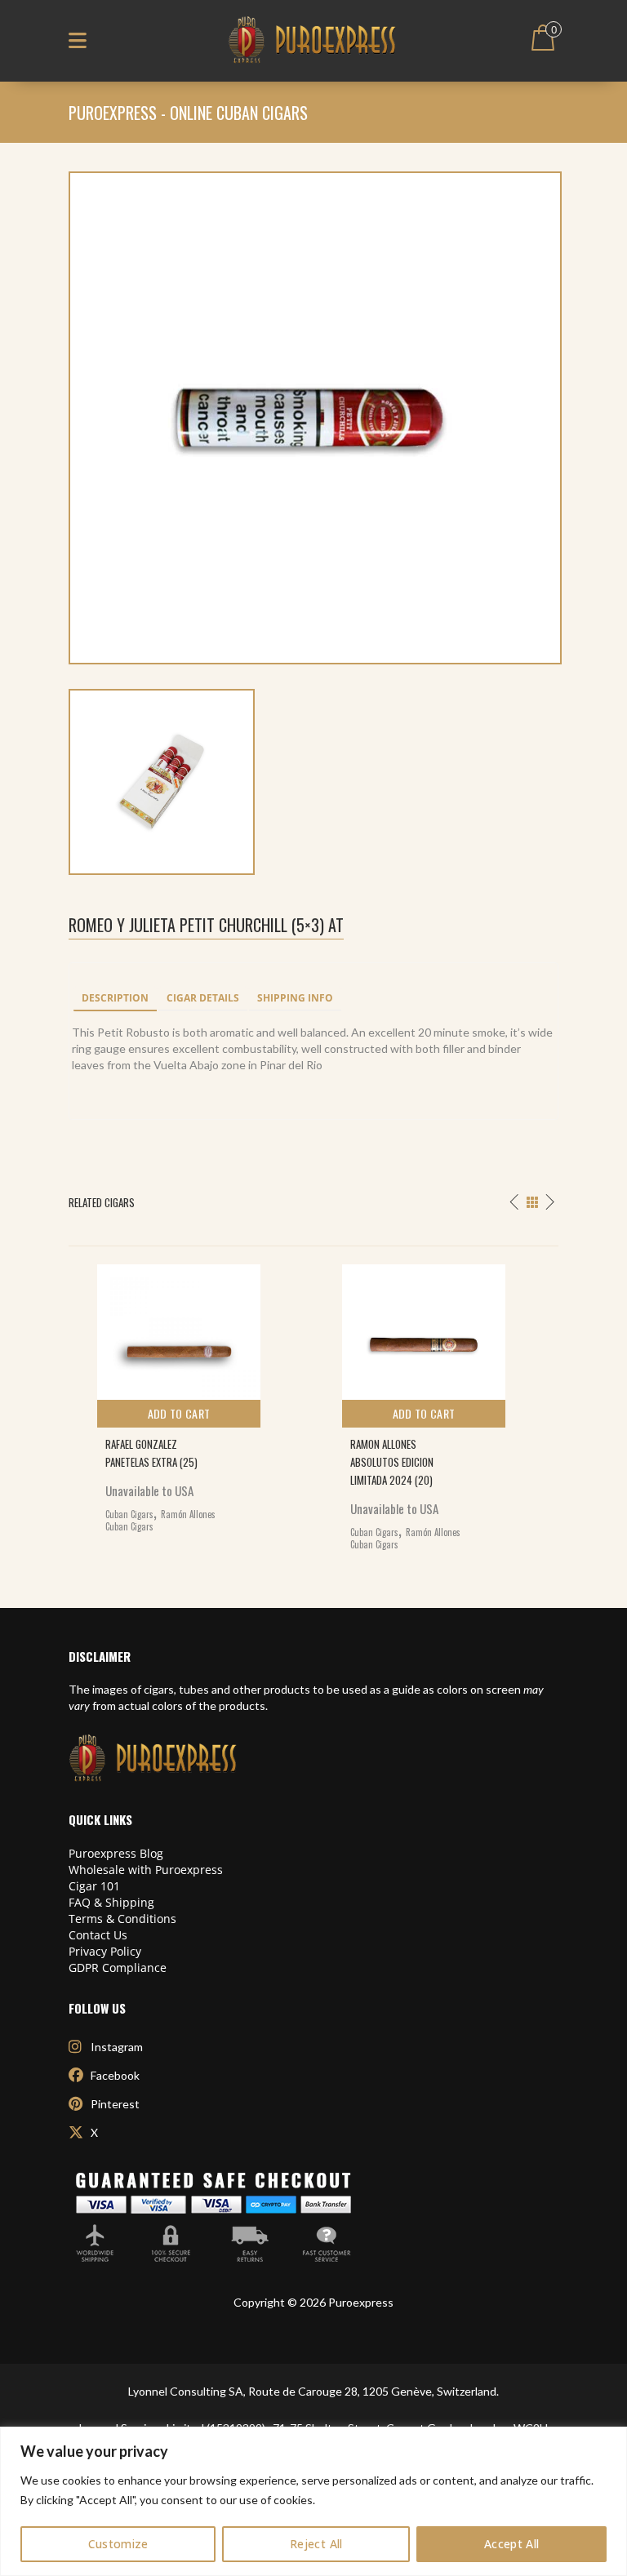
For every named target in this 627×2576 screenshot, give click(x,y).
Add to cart (179, 1413)
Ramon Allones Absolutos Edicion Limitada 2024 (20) (392, 1462)
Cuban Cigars (129, 1514)
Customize (118, 2544)
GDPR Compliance (118, 1968)
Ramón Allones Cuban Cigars (160, 1521)
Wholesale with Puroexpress (146, 1870)
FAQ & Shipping (111, 1902)
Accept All (512, 2544)
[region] (313, 2501)
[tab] (115, 999)
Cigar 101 (94, 1886)
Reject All (316, 2544)
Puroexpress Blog (116, 1853)
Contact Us (98, 1935)
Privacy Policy (105, 1951)
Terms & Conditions (122, 1919)
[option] (191, 1395)
